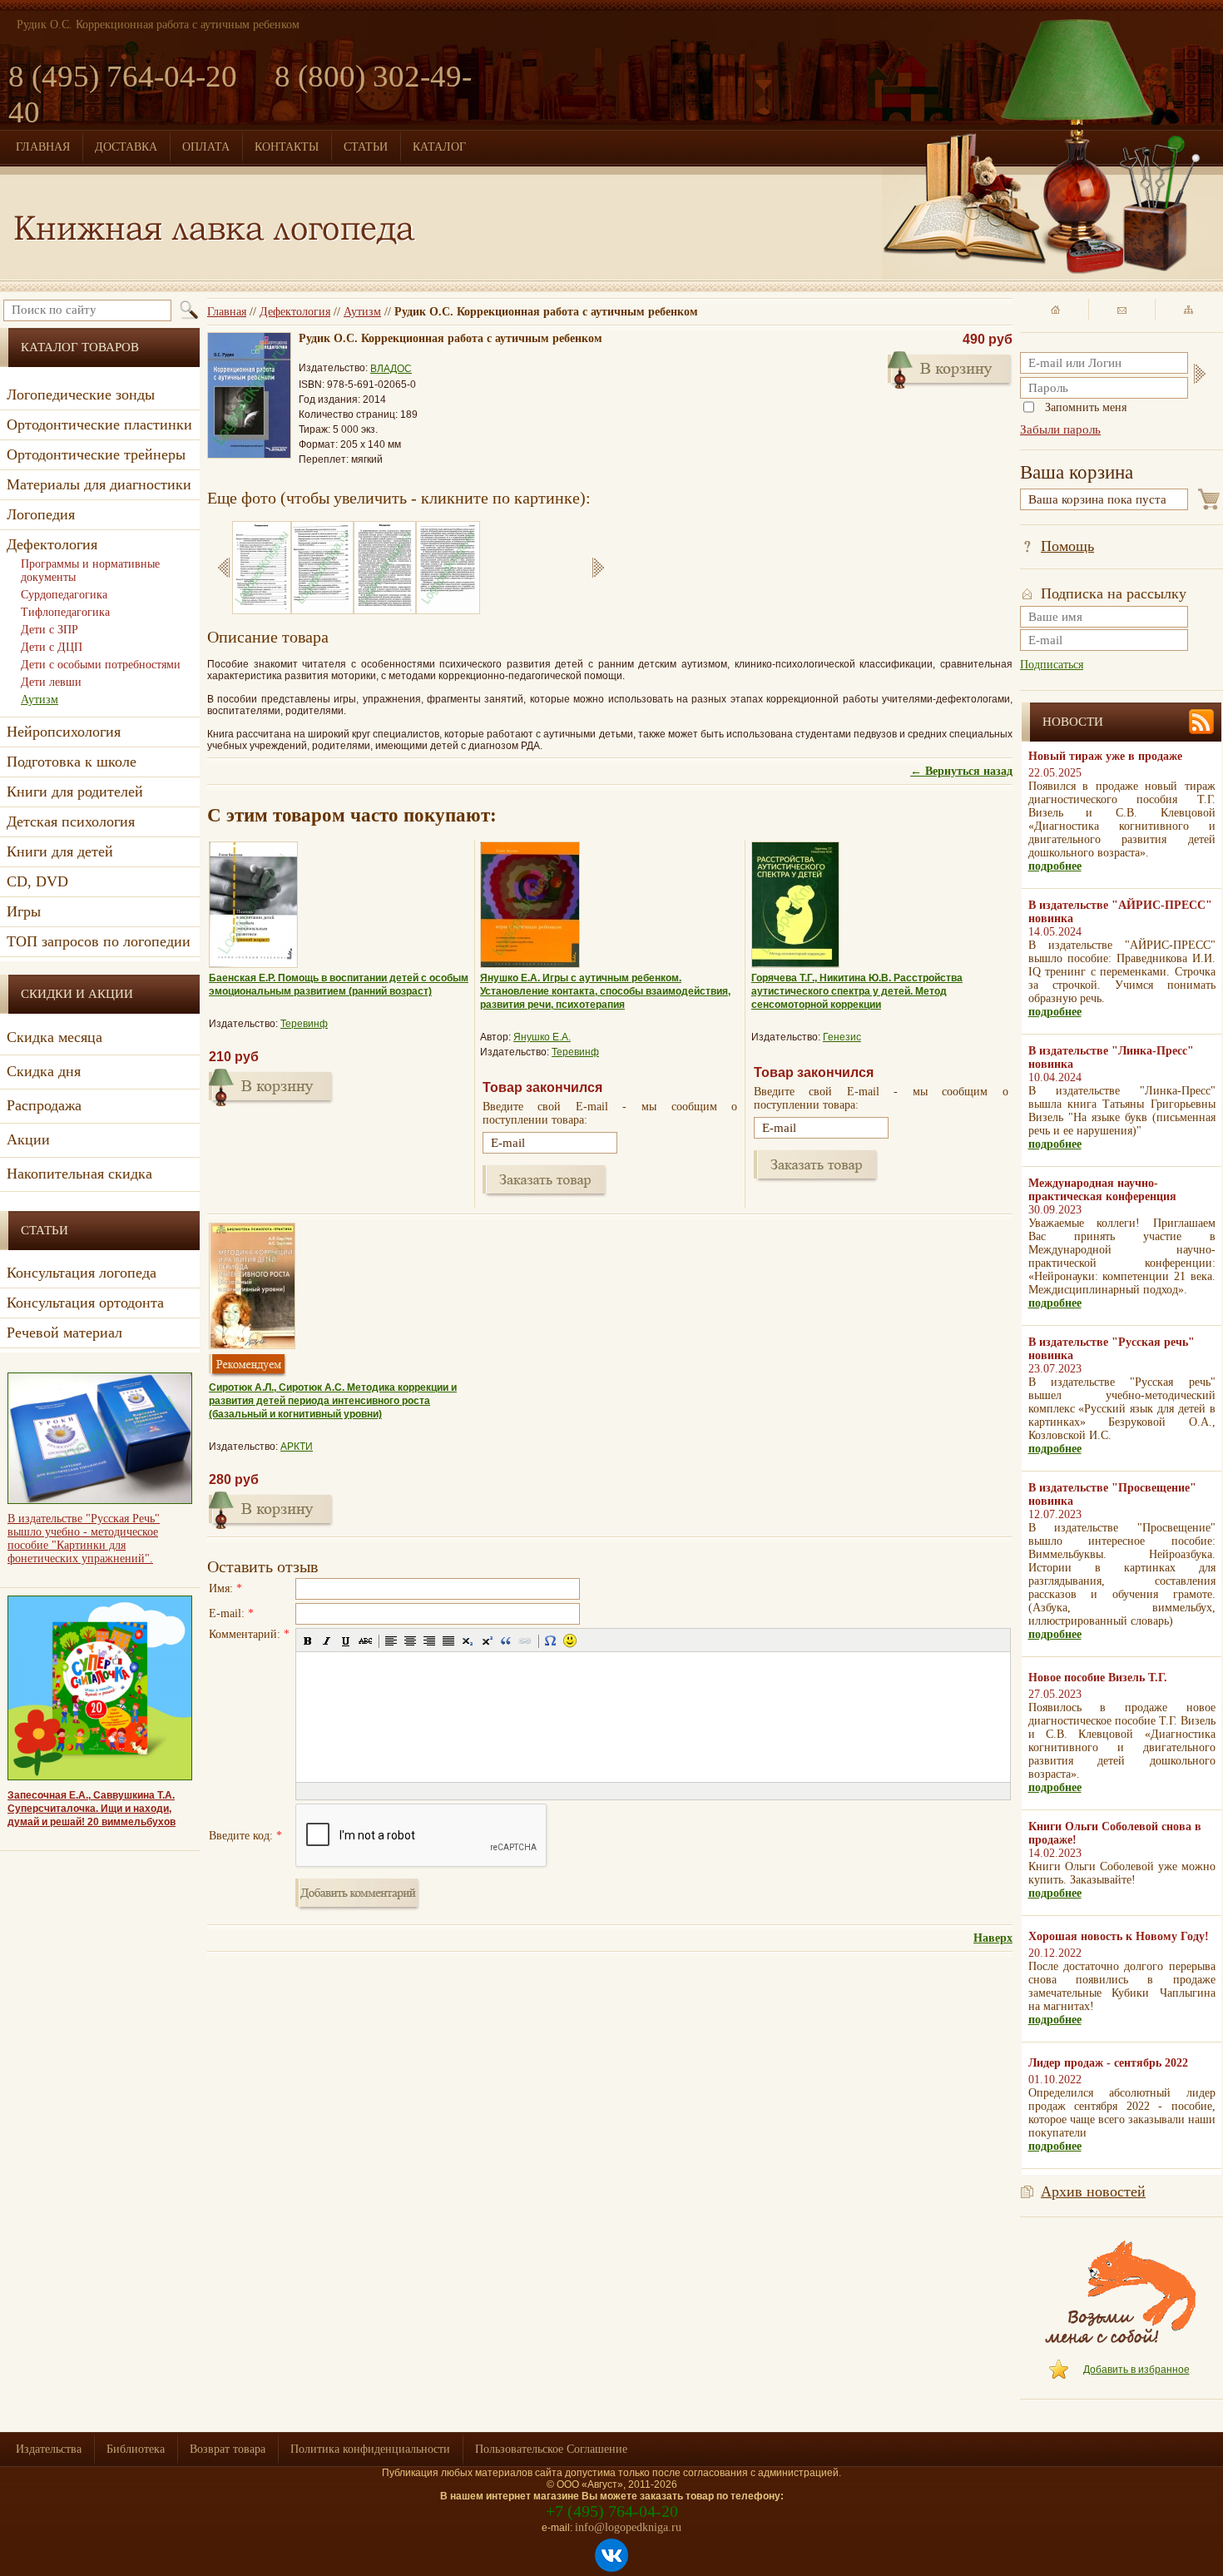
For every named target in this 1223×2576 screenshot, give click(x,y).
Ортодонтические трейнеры (96, 454)
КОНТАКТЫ (287, 147)
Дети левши (51, 682)
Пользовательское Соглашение (551, 2449)
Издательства (49, 2449)
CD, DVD (37, 881)
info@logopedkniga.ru (628, 2527)
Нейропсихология (64, 732)
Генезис (842, 1037)
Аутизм (362, 312)
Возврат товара (228, 2449)
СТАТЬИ (366, 147)
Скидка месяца (54, 1037)
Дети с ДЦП (52, 647)
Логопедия (41, 514)
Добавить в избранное (1136, 2370)
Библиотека (136, 2449)
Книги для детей (60, 851)
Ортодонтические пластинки (99, 424)
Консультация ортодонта (85, 1303)
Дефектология (295, 312)
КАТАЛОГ (439, 147)
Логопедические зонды (81, 395)
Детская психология (71, 821)
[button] (308, 1640)
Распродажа (44, 1105)
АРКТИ (297, 1447)
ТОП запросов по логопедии (99, 941)
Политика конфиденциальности (370, 2449)
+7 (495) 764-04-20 (612, 2511)
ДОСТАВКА (126, 147)
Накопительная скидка (79, 1174)
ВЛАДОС (391, 369)
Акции (28, 1139)
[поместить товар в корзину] (950, 368)
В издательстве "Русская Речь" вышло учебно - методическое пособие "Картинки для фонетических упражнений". (84, 1539)
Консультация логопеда (82, 1273)
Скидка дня (44, 1071)
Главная (227, 312)
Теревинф (304, 1024)
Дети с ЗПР (50, 630)
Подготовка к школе (72, 762)
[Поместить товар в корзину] (271, 1085)
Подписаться (1052, 665)
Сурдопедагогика (64, 595)
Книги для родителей (75, 792)
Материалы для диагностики (99, 484)
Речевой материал (64, 1333)
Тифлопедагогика (65, 612)
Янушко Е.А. (542, 1037)
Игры (24, 911)
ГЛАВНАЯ (43, 147)
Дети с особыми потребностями (101, 665)
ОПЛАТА (206, 147)
